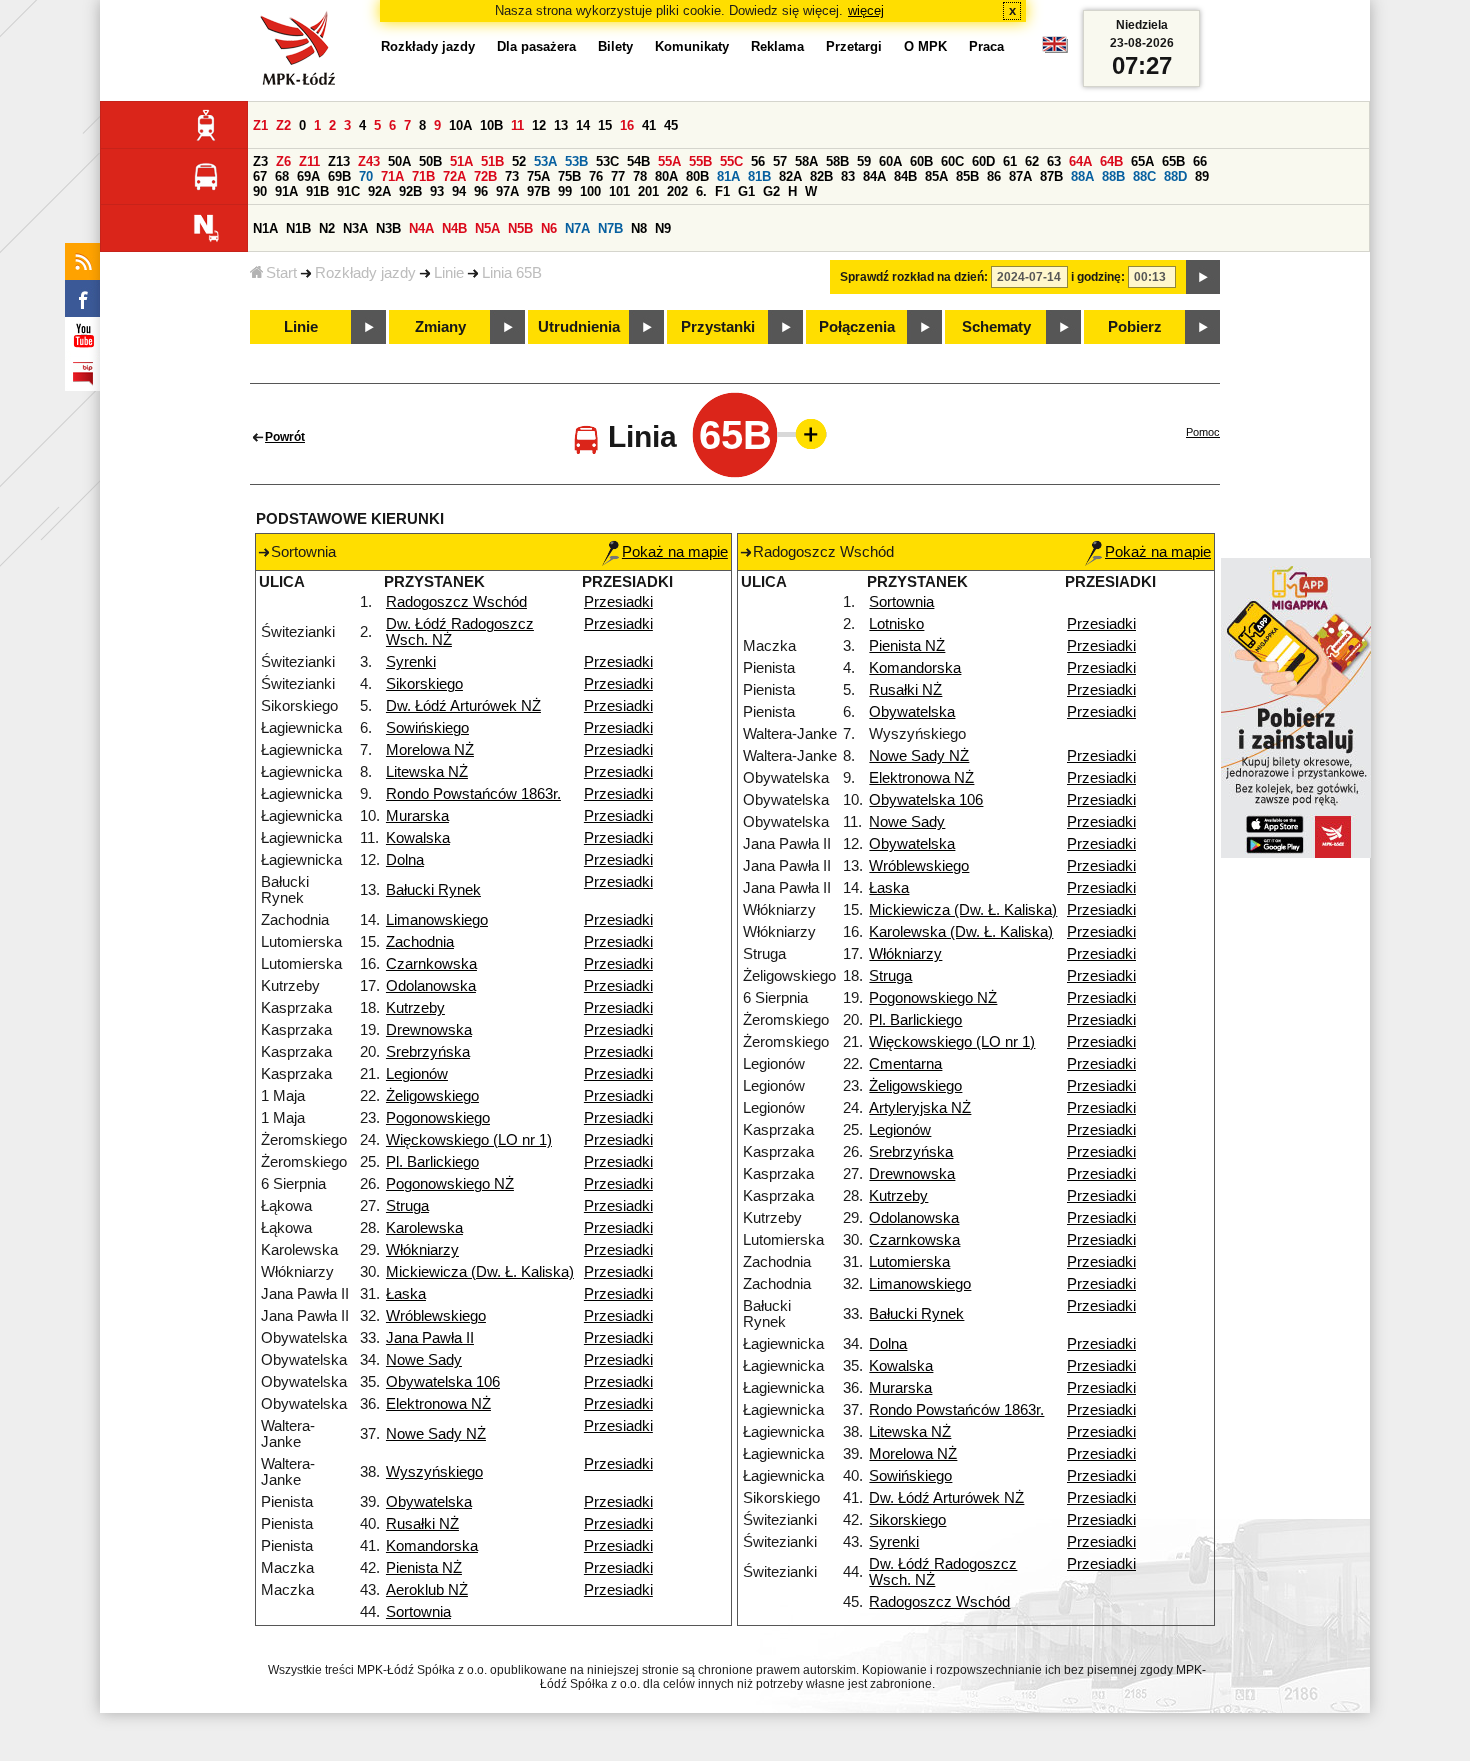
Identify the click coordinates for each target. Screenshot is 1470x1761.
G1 (746, 191)
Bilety (615, 46)
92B (410, 191)
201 (648, 191)
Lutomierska (909, 1262)
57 (780, 161)
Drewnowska (429, 1030)
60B (921, 161)
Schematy (996, 327)
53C (607, 161)
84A (874, 176)
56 (758, 161)
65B (1173, 161)
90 (260, 191)
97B (538, 191)
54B (638, 161)
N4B (454, 228)
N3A (355, 228)
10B (491, 125)
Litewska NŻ (427, 772)
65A (1142, 161)
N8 (639, 228)
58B (837, 161)
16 (627, 125)
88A (1082, 176)
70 (366, 176)
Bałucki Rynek (433, 890)
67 (260, 176)
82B (821, 176)
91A (286, 191)
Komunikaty (692, 46)
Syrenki (411, 662)
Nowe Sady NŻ (436, 1434)
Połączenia (857, 327)
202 (677, 191)
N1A (265, 228)
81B (759, 176)
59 (864, 161)
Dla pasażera (536, 46)
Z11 (309, 161)
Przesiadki (618, 602)
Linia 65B (512, 273)
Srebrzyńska (428, 1052)
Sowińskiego (427, 728)
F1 (722, 191)
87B (1051, 176)
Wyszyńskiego (434, 1472)
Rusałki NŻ (422, 1524)
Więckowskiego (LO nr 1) (469, 1140)
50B (430, 161)
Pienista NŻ (424, 1568)
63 (1054, 161)
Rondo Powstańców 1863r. (473, 794)
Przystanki (718, 327)
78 (640, 176)
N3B (388, 228)
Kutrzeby (415, 1008)
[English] (1055, 49)
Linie (449, 273)
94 (459, 191)
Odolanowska (431, 986)
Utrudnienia (579, 327)
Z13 (339, 161)
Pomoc (1203, 432)
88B (1113, 176)
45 (671, 125)
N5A (487, 228)
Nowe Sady (424, 1360)
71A (392, 176)
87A (1020, 176)
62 (1032, 161)
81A (728, 176)
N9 (663, 228)
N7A (577, 228)
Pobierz (1135, 327)
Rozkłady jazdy (365, 273)
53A (545, 161)
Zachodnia (420, 942)
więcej (866, 10)
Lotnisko (896, 624)
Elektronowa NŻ (438, 1404)
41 (649, 125)
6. (701, 191)
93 (437, 191)
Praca (986, 46)
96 (481, 191)
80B (697, 176)
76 (596, 176)
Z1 (260, 125)
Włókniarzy (422, 1250)
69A (308, 176)
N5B (520, 228)
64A (1080, 161)
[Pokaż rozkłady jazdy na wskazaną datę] (1203, 277)
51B (492, 161)
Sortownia (418, 1612)
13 (561, 125)
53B (576, 161)
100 (590, 191)
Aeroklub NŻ (427, 1590)
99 (565, 191)
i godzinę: (1098, 277)
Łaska (406, 1294)
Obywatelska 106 (443, 1382)
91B (317, 191)
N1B (298, 228)
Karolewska (424, 1228)
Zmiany (440, 327)
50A (399, 161)
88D (1175, 176)
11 (517, 125)
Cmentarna (905, 1064)
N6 (549, 228)
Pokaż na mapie (675, 552)
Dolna (405, 860)
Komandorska (432, 1546)
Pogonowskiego (438, 1118)
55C (731, 161)
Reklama (777, 46)
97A (507, 191)
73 (512, 176)
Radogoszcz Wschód (456, 602)
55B (700, 161)
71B (423, 176)
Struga (407, 1206)
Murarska (417, 816)
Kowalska (418, 838)
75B (569, 176)
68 (282, 176)
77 (618, 176)
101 (619, 191)
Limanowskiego (437, 920)
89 (1202, 176)
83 (848, 176)
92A (379, 191)
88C (1144, 176)
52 (519, 161)
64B (1111, 161)
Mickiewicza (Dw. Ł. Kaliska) (480, 1272)
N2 (327, 228)
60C (952, 161)
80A (666, 176)
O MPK (925, 46)
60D (983, 161)
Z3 (260, 161)
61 (1010, 161)
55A (669, 161)
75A (538, 176)
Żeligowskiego (432, 1096)
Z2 (283, 125)
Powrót (285, 437)
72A (454, 176)
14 (583, 125)
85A (936, 176)
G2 (771, 191)
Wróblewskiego (436, 1316)
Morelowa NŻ (430, 750)
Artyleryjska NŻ (920, 1108)
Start (281, 273)
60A (890, 161)
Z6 (283, 161)
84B (905, 176)
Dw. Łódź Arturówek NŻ (463, 706)
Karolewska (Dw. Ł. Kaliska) (961, 932)
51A (461, 161)
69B (339, 176)
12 (539, 125)
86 (994, 176)
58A (806, 161)
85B (967, 176)
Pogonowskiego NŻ (450, 1184)
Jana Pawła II (430, 1338)
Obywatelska (429, 1502)
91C (348, 191)
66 (1200, 161)
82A (790, 176)
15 (605, 125)
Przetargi (854, 46)
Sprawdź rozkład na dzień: (914, 277)
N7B (610, 228)
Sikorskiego (424, 684)
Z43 (369, 161)
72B (485, 176)
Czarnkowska (431, 964)
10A (460, 125)
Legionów (417, 1074)
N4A (421, 228)
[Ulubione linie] (805, 434)
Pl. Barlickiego (432, 1162)
